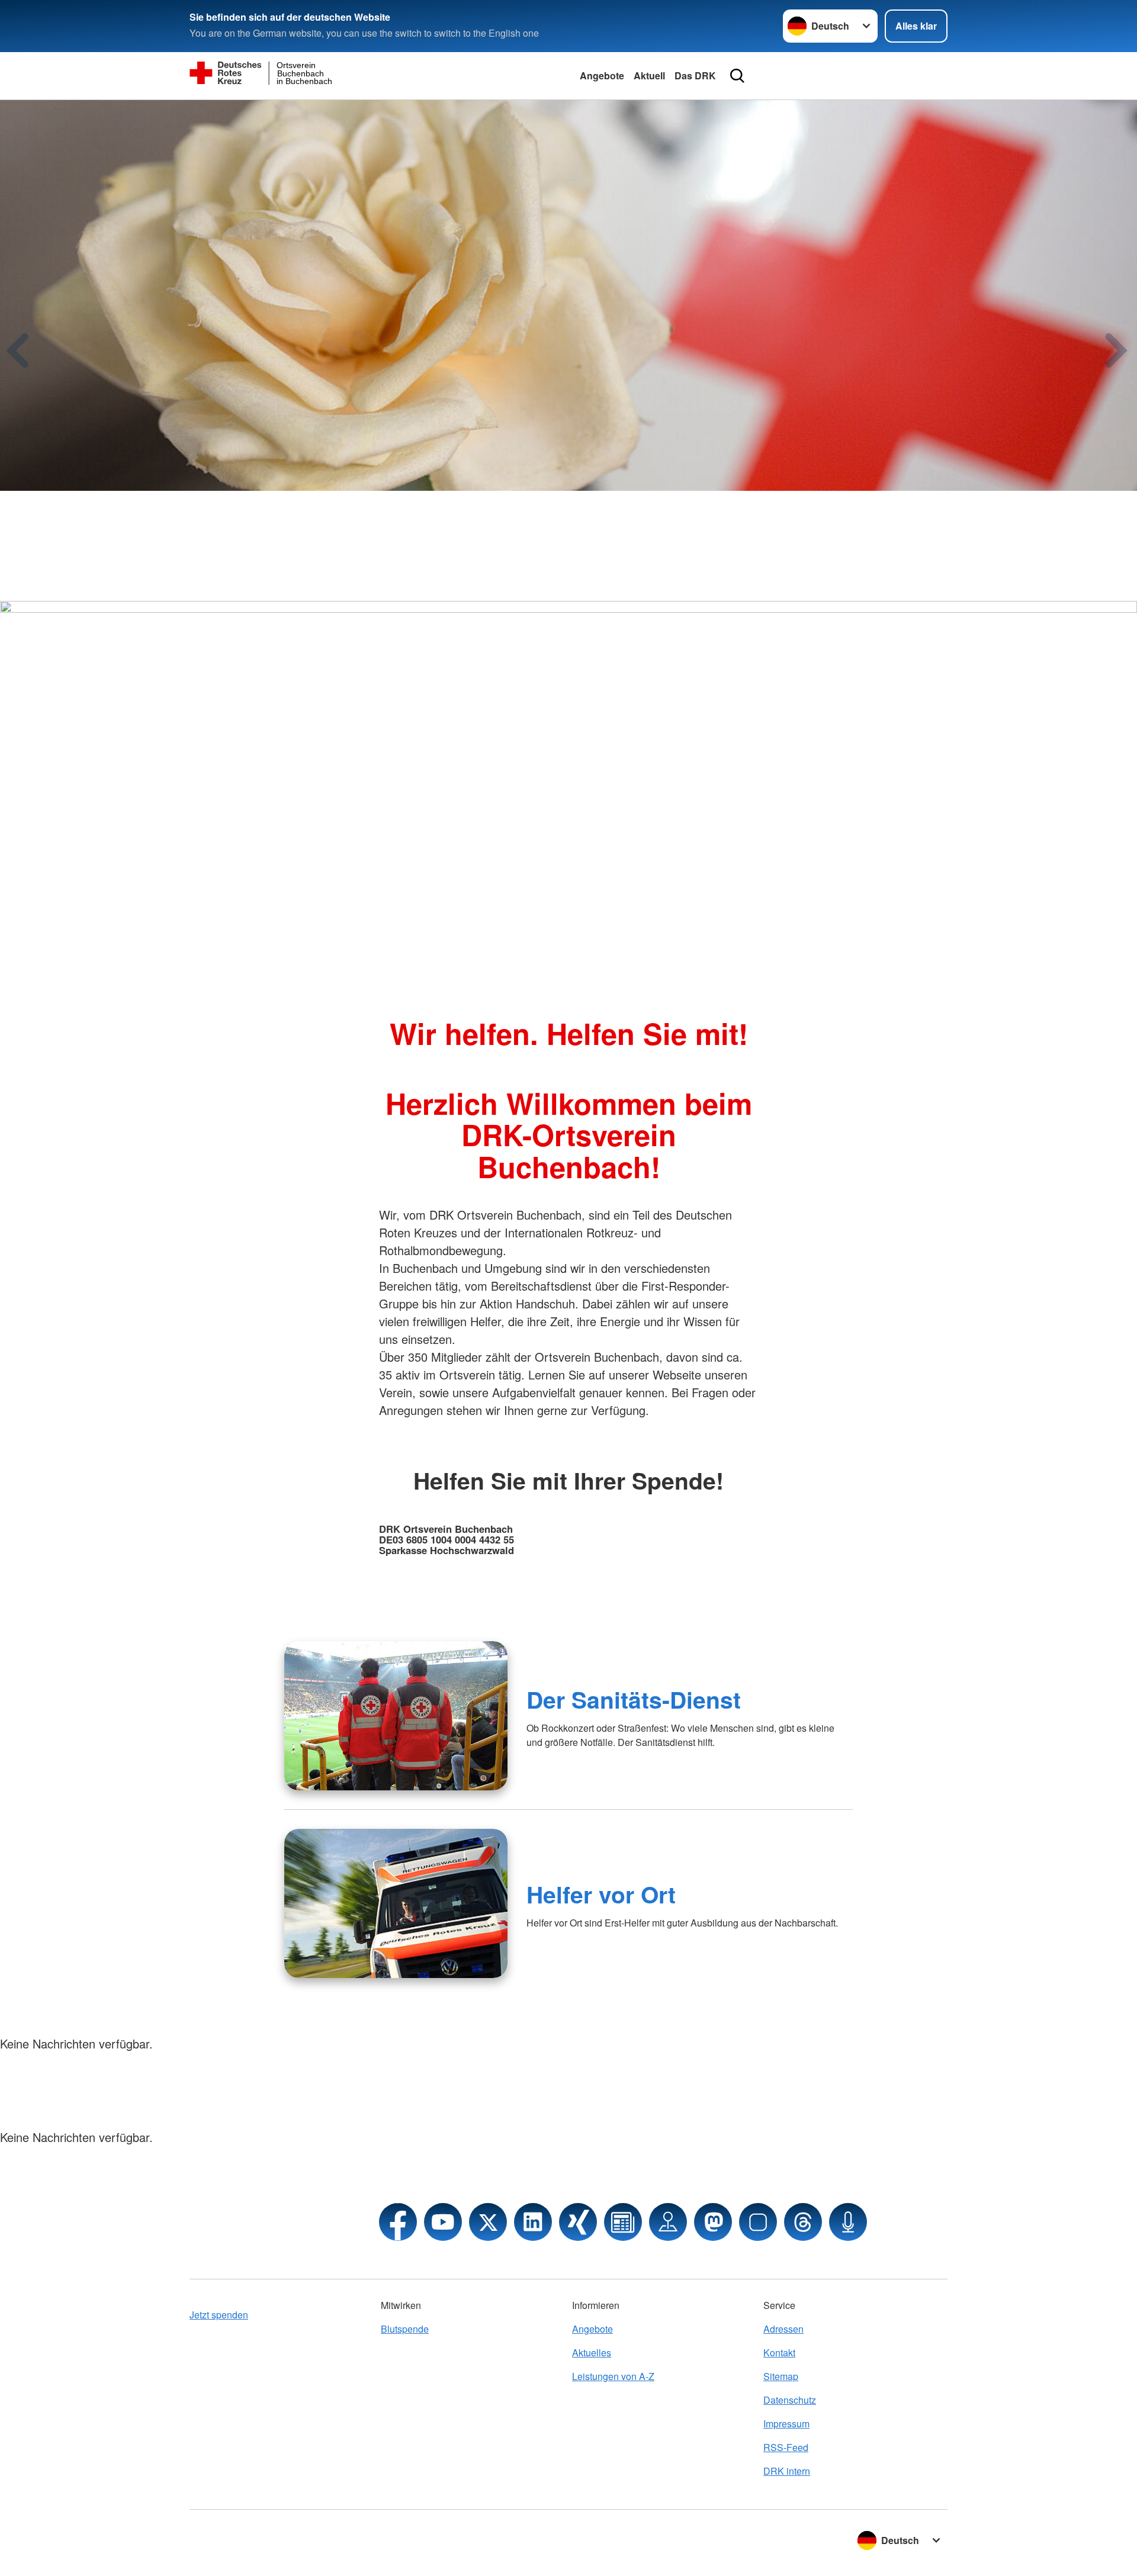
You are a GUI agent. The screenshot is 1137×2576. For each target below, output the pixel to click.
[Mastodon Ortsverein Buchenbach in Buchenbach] (713, 2222)
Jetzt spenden (219, 2315)
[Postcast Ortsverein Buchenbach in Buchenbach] (848, 2222)
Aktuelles (592, 2353)
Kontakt (779, 2353)
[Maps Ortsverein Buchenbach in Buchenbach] (668, 2222)
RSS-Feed (786, 2447)
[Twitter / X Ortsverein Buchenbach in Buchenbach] (488, 2222)
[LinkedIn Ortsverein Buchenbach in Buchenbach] (533, 2222)
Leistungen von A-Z (613, 2376)
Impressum (786, 2424)
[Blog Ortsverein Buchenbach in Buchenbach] (623, 2222)
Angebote (602, 75)
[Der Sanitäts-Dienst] (396, 1716)
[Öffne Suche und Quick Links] (737, 76)
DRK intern (787, 2471)
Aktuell (649, 75)
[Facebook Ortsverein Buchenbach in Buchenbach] (398, 2222)
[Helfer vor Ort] (396, 1903)
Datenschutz (790, 2400)
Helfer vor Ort (601, 1894)
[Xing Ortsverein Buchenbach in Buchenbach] (578, 2222)
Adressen (783, 2329)
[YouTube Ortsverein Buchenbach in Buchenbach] (443, 2222)
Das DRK (695, 75)
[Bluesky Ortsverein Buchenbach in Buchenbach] (758, 2222)
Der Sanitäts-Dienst (634, 1699)
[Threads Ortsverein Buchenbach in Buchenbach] (803, 2222)
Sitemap (781, 2376)
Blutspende (405, 2329)
